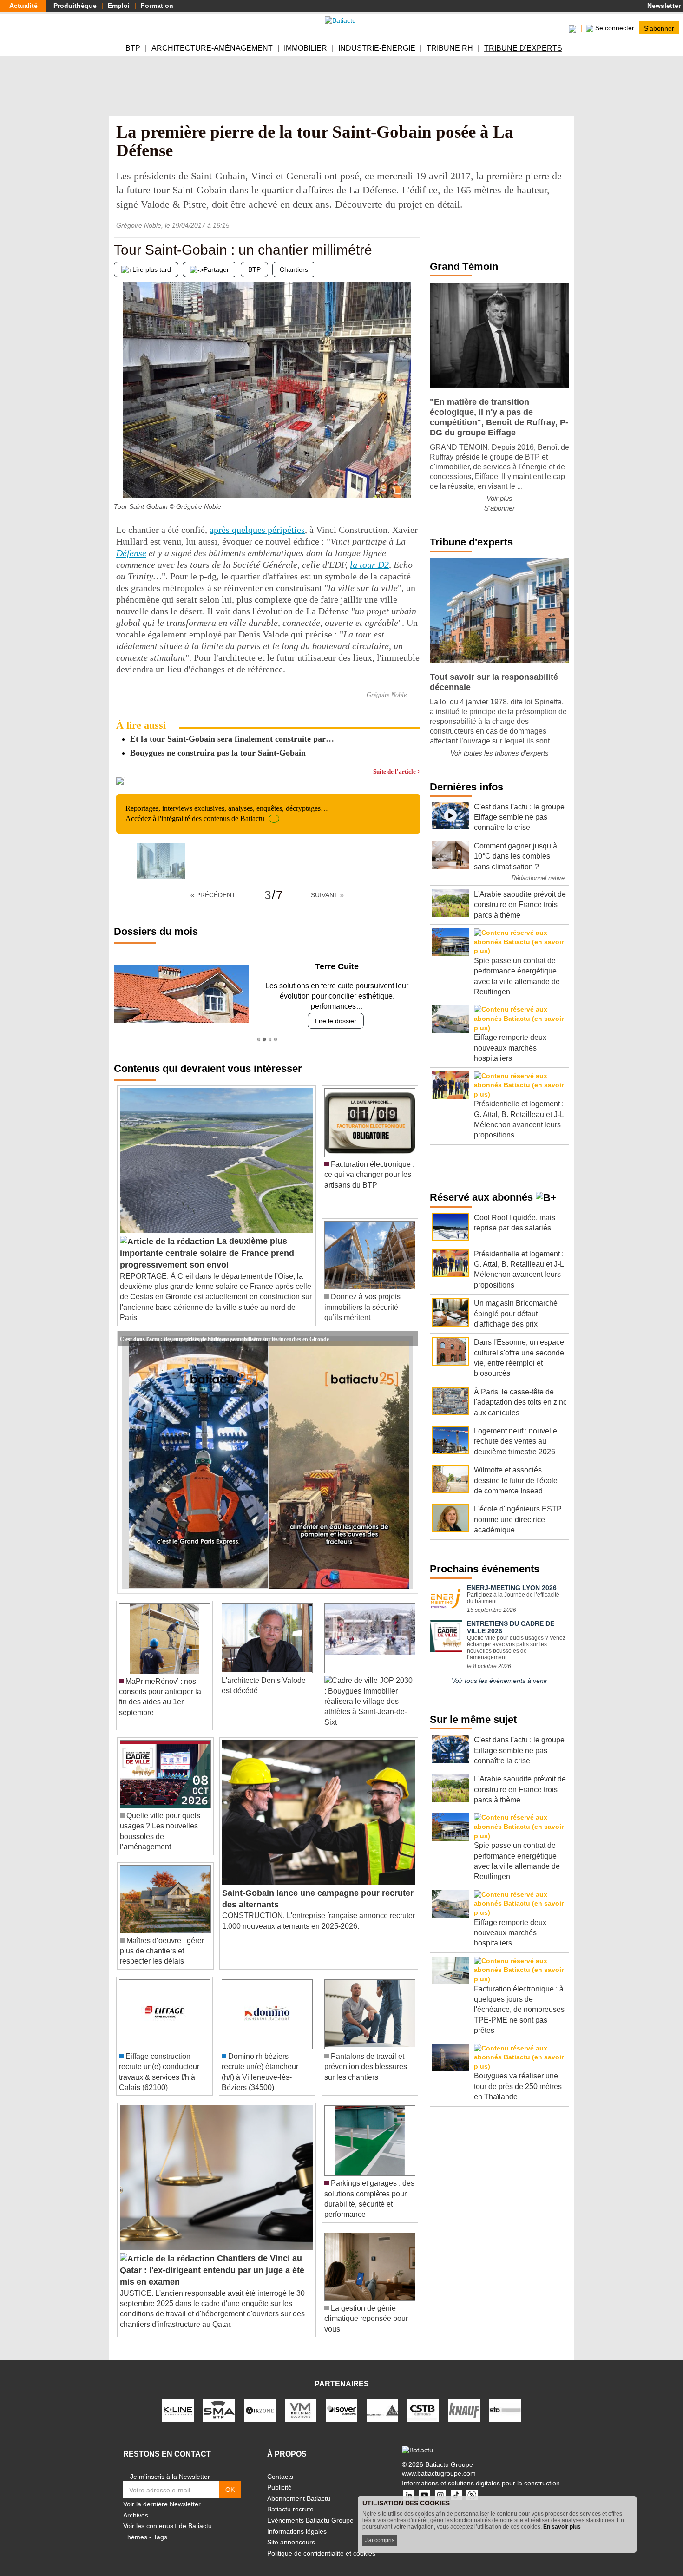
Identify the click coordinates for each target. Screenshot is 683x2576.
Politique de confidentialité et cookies (321, 2543)
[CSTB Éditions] (423, 2399)
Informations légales (297, 2521)
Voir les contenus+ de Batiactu (167, 2516)
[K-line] (178, 2399)
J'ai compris (380, 2540)
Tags (160, 2527)
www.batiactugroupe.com (439, 2463)
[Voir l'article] (408, 1328)
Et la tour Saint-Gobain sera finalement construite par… (232, 739)
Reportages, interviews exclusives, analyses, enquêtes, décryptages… (227, 813)
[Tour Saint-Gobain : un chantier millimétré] (121, 480)
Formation (157, 6)
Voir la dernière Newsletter (162, 2494)
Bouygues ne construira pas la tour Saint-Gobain (218, 753)
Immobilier (305, 48)
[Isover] (341, 2399)
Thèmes (135, 2527)
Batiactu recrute (290, 2499)
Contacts (280, 2466)
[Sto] (505, 2399)
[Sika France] (382, 2399)
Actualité (23, 6)
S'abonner (659, 28)
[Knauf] (464, 2399)
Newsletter (663, 6)
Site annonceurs (291, 2532)
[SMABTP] (219, 2399)
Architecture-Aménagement (212, 48)
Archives (136, 2504)
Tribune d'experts (523, 48)
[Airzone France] (260, 2399)
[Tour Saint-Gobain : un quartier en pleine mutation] (414, 480)
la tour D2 (369, 565)
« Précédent (213, 895)
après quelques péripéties (257, 530)
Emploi (119, 6)
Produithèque (75, 6)
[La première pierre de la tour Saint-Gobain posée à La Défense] (161, 861)
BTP (133, 48)
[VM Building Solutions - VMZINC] (301, 2399)
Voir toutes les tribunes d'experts (499, 753)
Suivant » (327, 895)
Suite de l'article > (397, 772)
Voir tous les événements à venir (499, 1681)
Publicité (279, 2477)
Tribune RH (450, 48)
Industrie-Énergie (377, 48)
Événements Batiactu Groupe (310, 2510)
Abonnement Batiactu (299, 2488)
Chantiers (294, 269)
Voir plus (499, 498)
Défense (131, 553)
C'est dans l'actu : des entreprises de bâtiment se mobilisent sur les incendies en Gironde (224, 1327)
